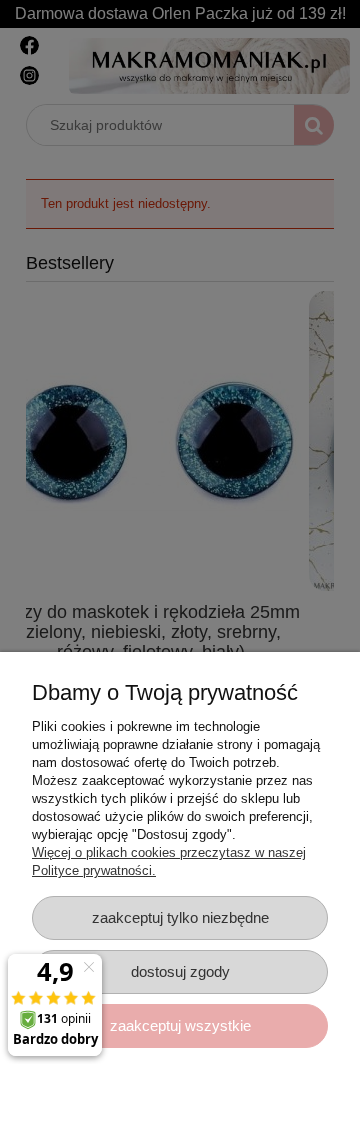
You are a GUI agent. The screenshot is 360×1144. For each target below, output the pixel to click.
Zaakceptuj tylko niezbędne (180, 917)
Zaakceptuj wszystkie (180, 1025)
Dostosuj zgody (180, 971)
